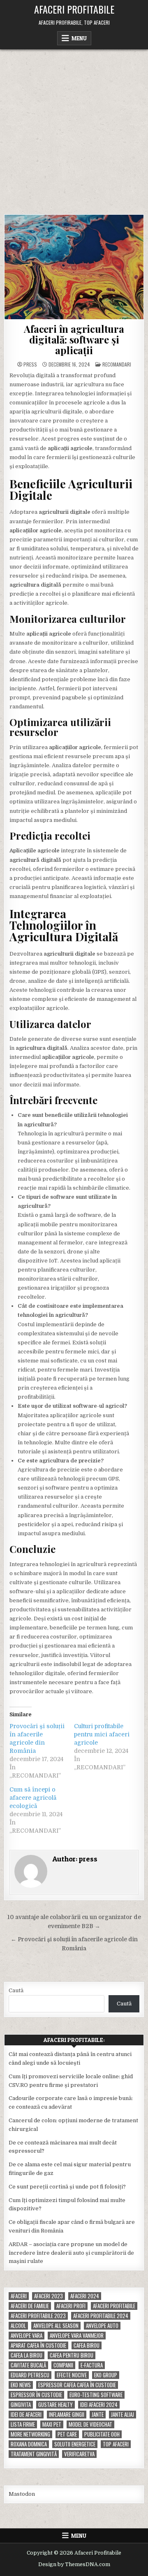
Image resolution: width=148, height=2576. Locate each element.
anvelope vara (27, 2336)
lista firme (23, 2424)
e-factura (92, 2365)
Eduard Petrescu (30, 2375)
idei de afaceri (26, 2415)
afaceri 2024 (85, 2296)
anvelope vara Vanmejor (77, 2336)
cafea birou (87, 2345)
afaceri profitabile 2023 (38, 2316)
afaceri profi (71, 2306)
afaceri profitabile (114, 2306)
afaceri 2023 (49, 2296)
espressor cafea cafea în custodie (77, 2385)
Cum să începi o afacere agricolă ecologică (33, 1798)
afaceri (19, 2296)
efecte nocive (72, 2375)
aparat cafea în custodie (38, 2345)
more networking (30, 2434)
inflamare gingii (67, 2415)
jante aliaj (123, 2415)
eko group (106, 2375)
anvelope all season (56, 2326)
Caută (16, 1990)
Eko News (21, 2385)
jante (98, 2415)
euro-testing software (96, 2395)
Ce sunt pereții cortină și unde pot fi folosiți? (67, 2187)
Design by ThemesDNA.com (74, 2564)
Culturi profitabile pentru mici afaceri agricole (102, 1734)
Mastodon (22, 2494)
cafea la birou (27, 2355)
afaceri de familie (30, 2306)
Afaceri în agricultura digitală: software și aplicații (74, 340)
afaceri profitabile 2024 (101, 2316)
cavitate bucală (28, 2365)
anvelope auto (102, 2326)
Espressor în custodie (36, 2395)
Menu (79, 38)
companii (63, 2365)
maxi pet (52, 2424)
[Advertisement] (74, 128)
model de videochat (90, 2424)
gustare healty (55, 2405)
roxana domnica (29, 2444)
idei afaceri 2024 (99, 2405)
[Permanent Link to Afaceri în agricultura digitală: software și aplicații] (74, 267)
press (30, 364)
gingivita (21, 2405)
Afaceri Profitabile (74, 9)
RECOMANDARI (117, 364)
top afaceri (116, 2444)
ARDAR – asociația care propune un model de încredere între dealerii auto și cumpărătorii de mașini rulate (71, 2253)
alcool (18, 2326)
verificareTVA (79, 2454)
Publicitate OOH (102, 2434)
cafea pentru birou (72, 2355)
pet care (67, 2434)
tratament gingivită (34, 2454)
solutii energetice (75, 2444)
